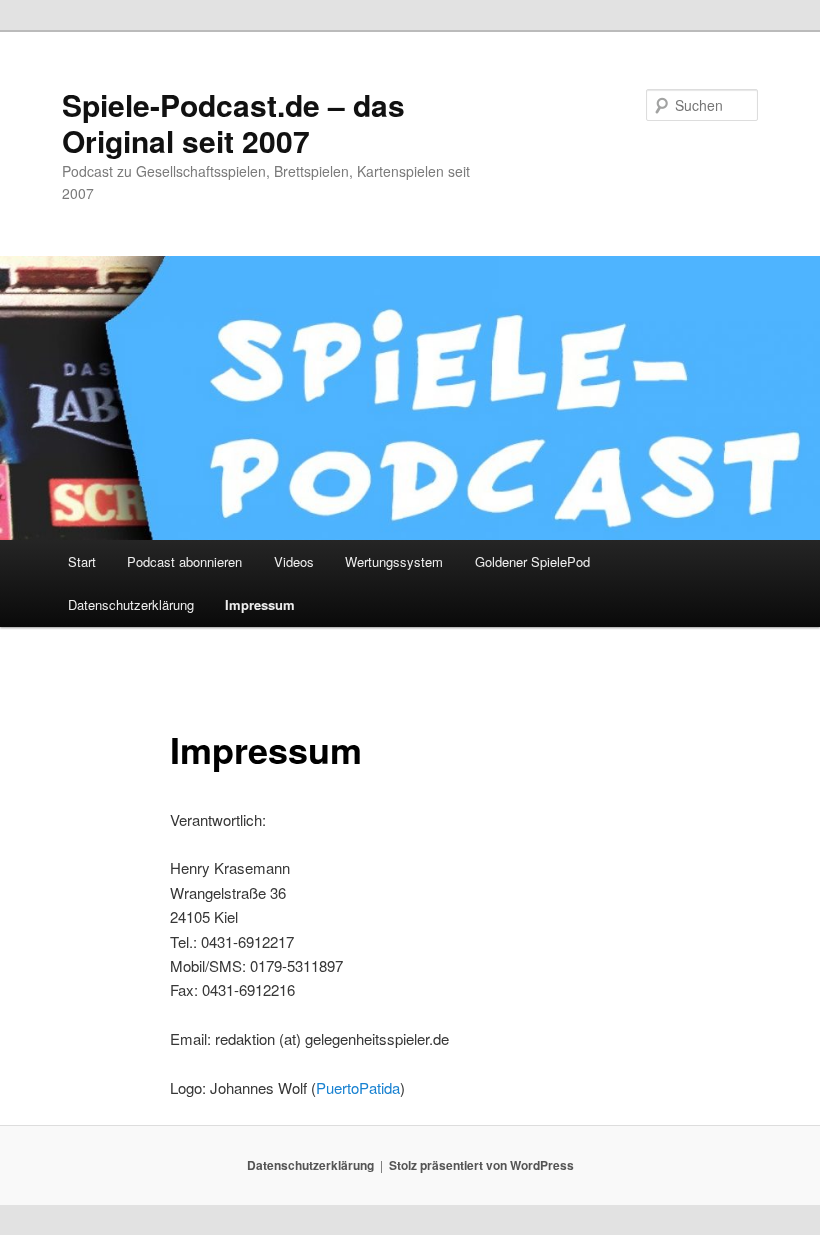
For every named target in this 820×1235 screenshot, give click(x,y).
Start (82, 561)
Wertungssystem (394, 561)
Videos (294, 561)
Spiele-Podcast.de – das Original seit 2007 (233, 122)
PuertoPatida (358, 1087)
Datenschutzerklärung (131, 604)
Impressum (260, 604)
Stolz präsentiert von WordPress (481, 1165)
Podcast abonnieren (184, 561)
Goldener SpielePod (532, 561)
